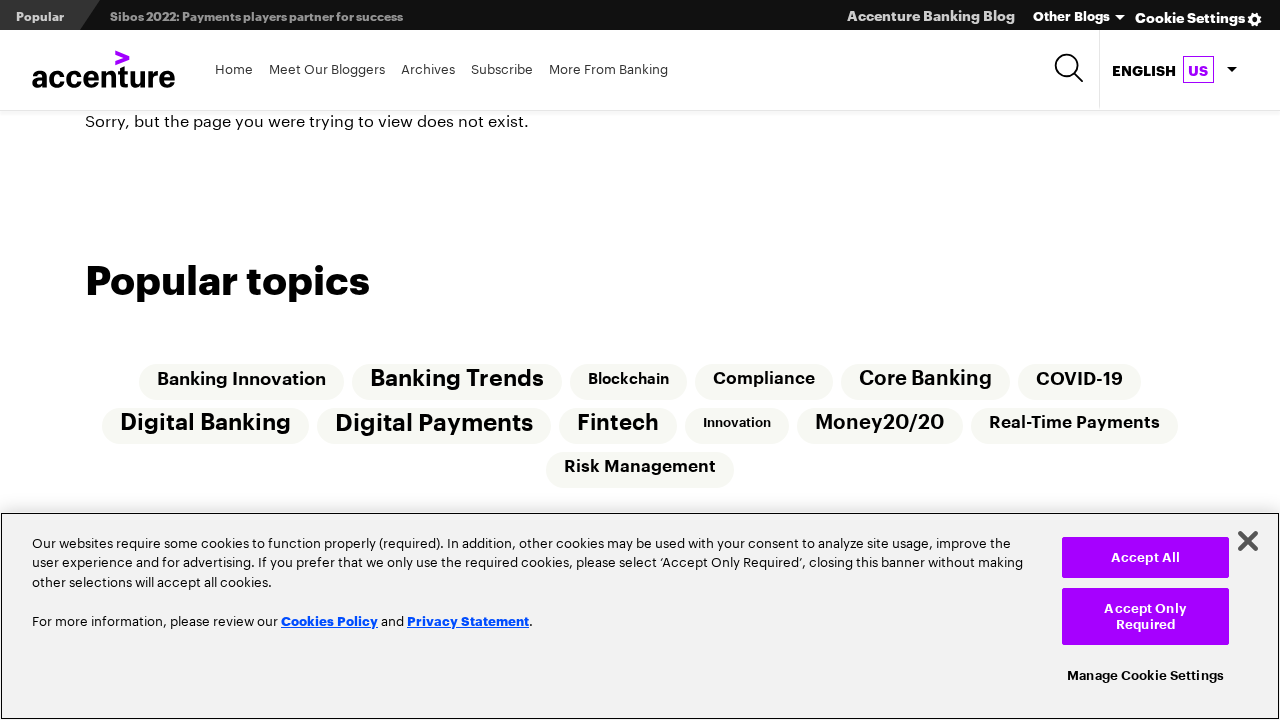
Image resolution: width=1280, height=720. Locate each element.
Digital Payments (434, 423)
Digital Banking (205, 422)
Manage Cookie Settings (1145, 674)
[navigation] (1174, 70)
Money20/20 (880, 423)
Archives (428, 67)
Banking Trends (457, 378)
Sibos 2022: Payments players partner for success (256, 15)
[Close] (1248, 541)
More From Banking (608, 67)
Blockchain (628, 379)
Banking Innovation (241, 379)
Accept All (1145, 557)
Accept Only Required (1145, 616)
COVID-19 (1079, 379)
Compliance (764, 378)
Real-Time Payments (1074, 422)
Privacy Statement (468, 620)
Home (234, 67)
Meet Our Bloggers (327, 67)
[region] (640, 616)
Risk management (640, 466)
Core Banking (925, 379)
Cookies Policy (329, 620)
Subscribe (502, 67)
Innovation (737, 422)
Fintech (618, 423)
